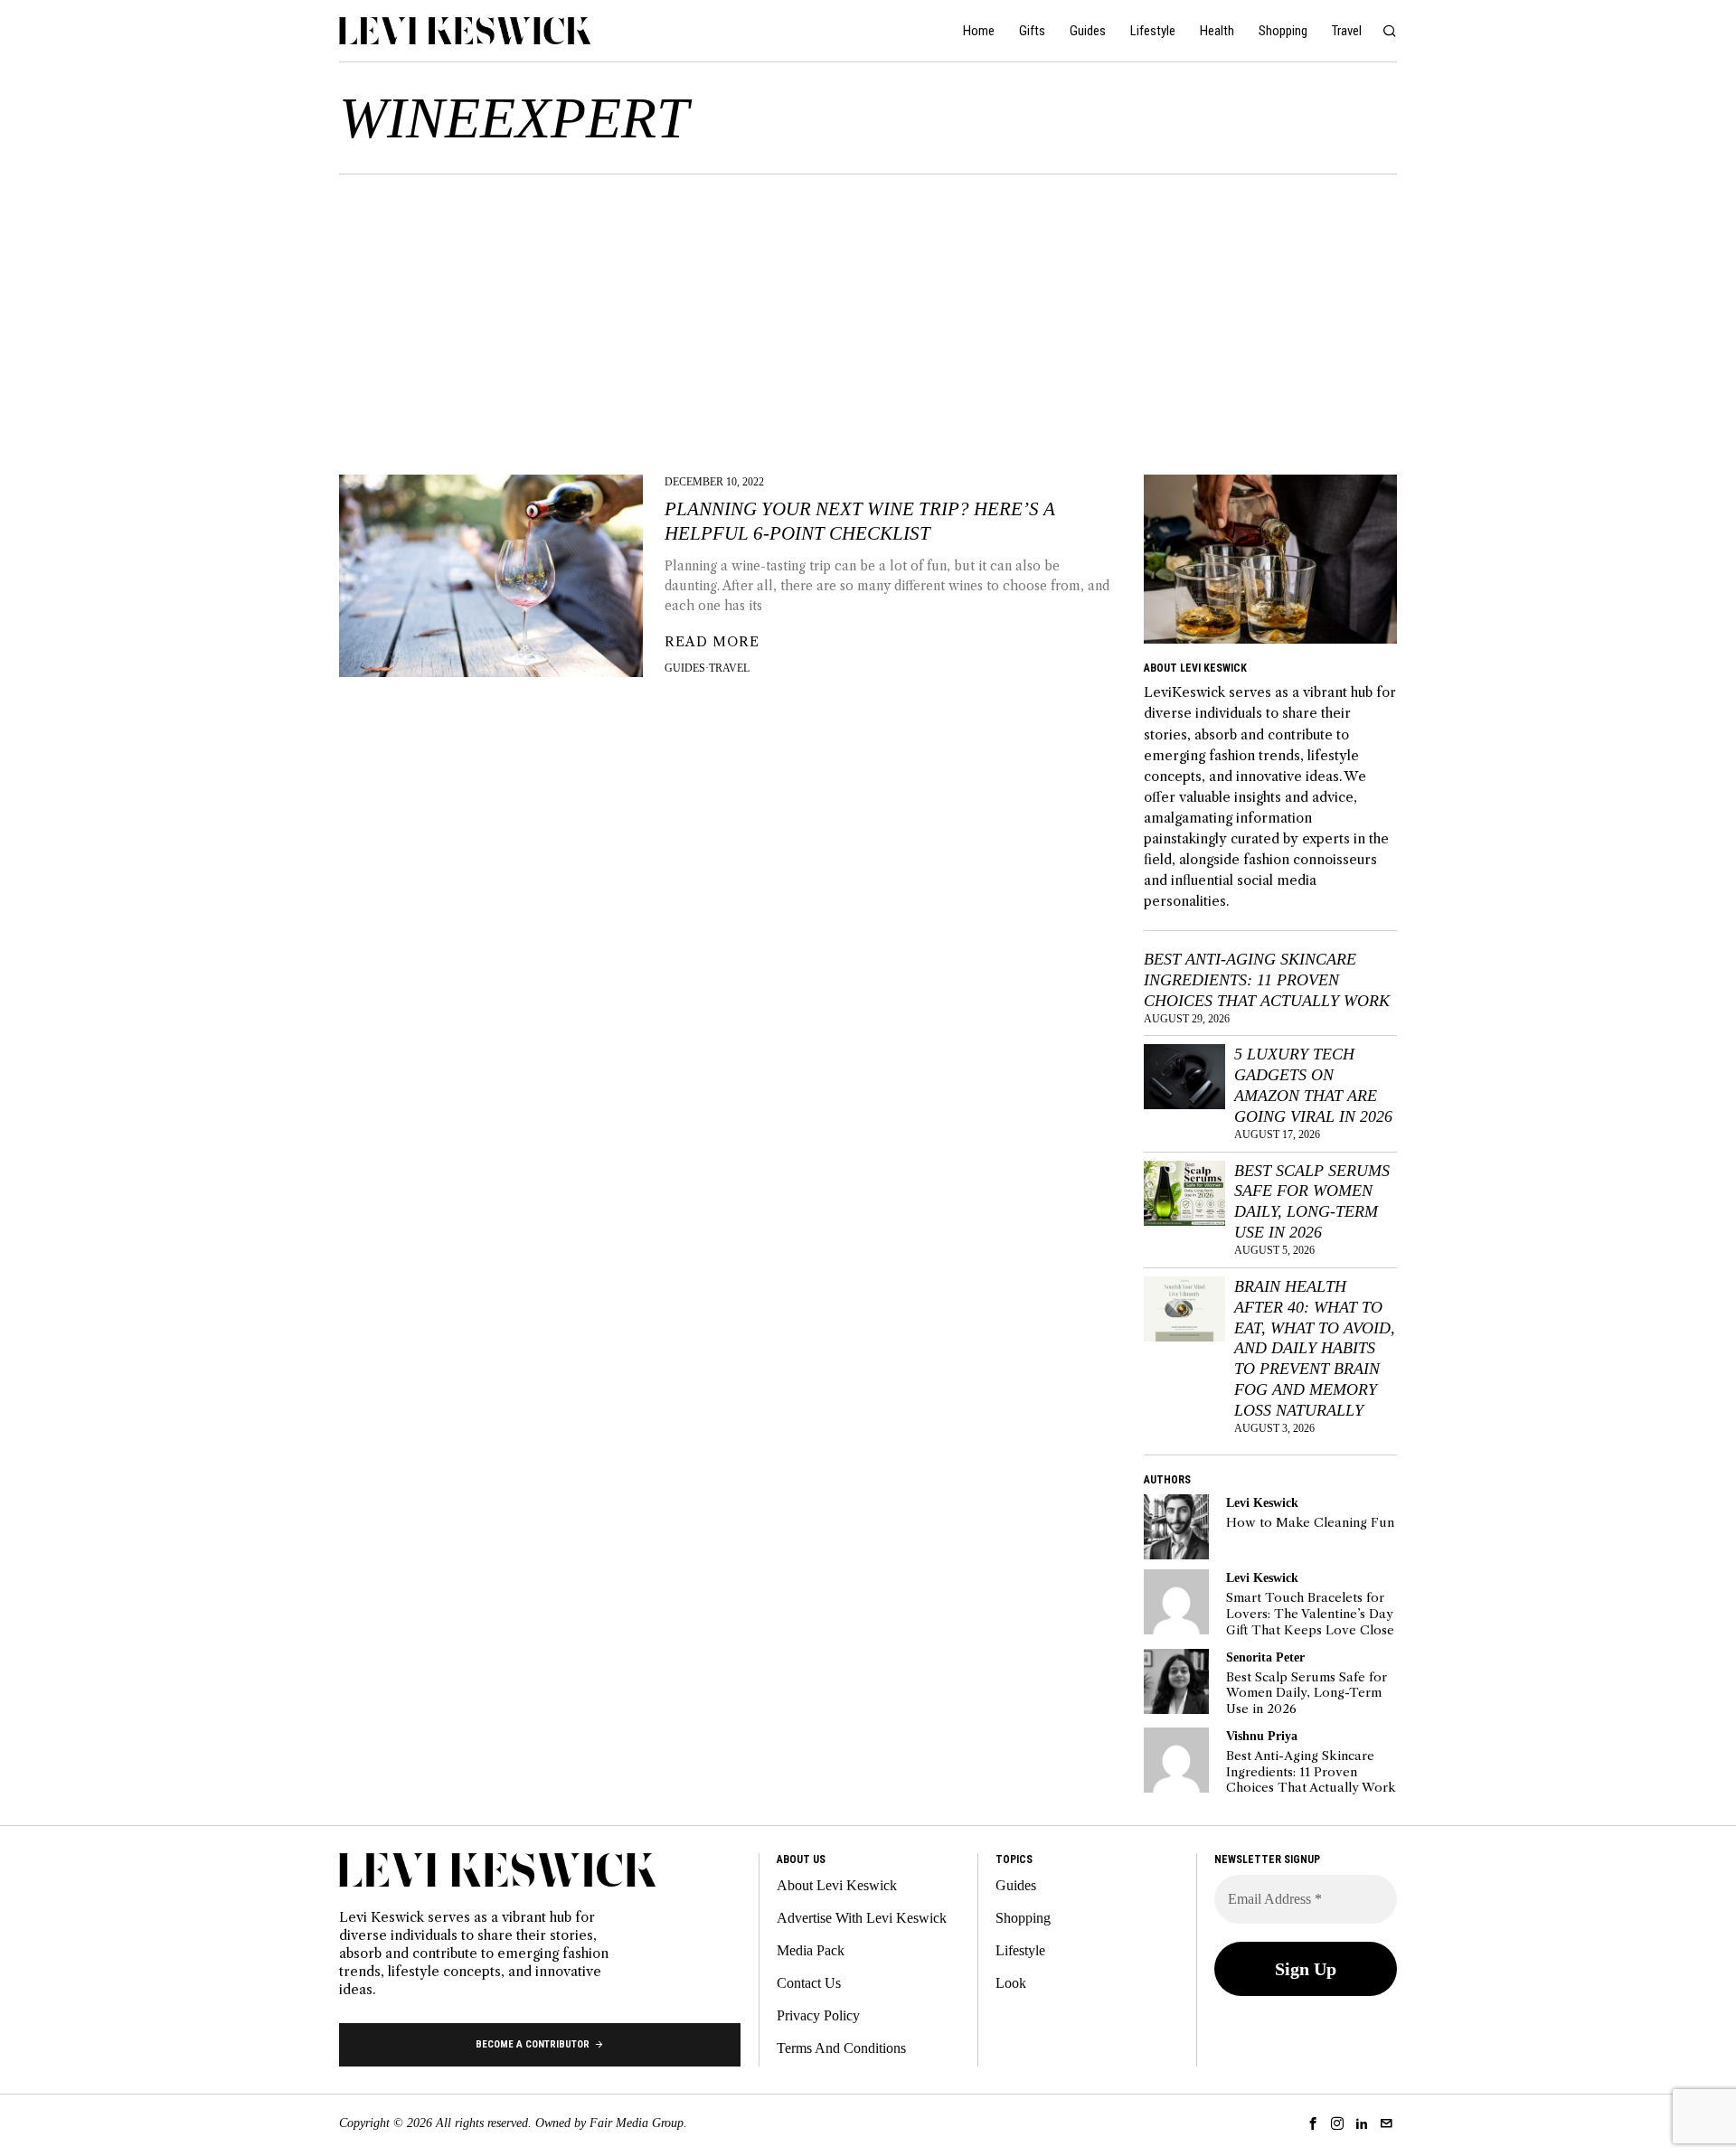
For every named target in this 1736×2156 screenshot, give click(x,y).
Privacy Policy (818, 2015)
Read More (712, 642)
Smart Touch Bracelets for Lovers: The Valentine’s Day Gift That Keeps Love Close (1310, 1614)
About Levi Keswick (837, 1885)
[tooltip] (1176, 1527)
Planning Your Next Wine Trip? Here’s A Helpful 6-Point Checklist (860, 521)
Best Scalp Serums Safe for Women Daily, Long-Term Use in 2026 (1312, 1202)
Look (1011, 1983)
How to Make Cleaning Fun (1310, 1523)
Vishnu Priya (1262, 1736)
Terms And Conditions (841, 2048)
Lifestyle (1020, 1950)
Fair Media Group (637, 2123)
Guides (685, 668)
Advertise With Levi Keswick (862, 1918)
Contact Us (809, 1983)
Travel (729, 668)
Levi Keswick (1262, 1502)
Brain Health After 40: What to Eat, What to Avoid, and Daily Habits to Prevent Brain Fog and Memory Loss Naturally (1315, 1348)
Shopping (1023, 1918)
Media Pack (811, 1950)
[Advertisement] (868, 310)
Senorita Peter (1265, 1657)
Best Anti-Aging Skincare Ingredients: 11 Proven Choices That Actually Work (1267, 980)
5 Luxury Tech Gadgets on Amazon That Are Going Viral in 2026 (1313, 1085)
